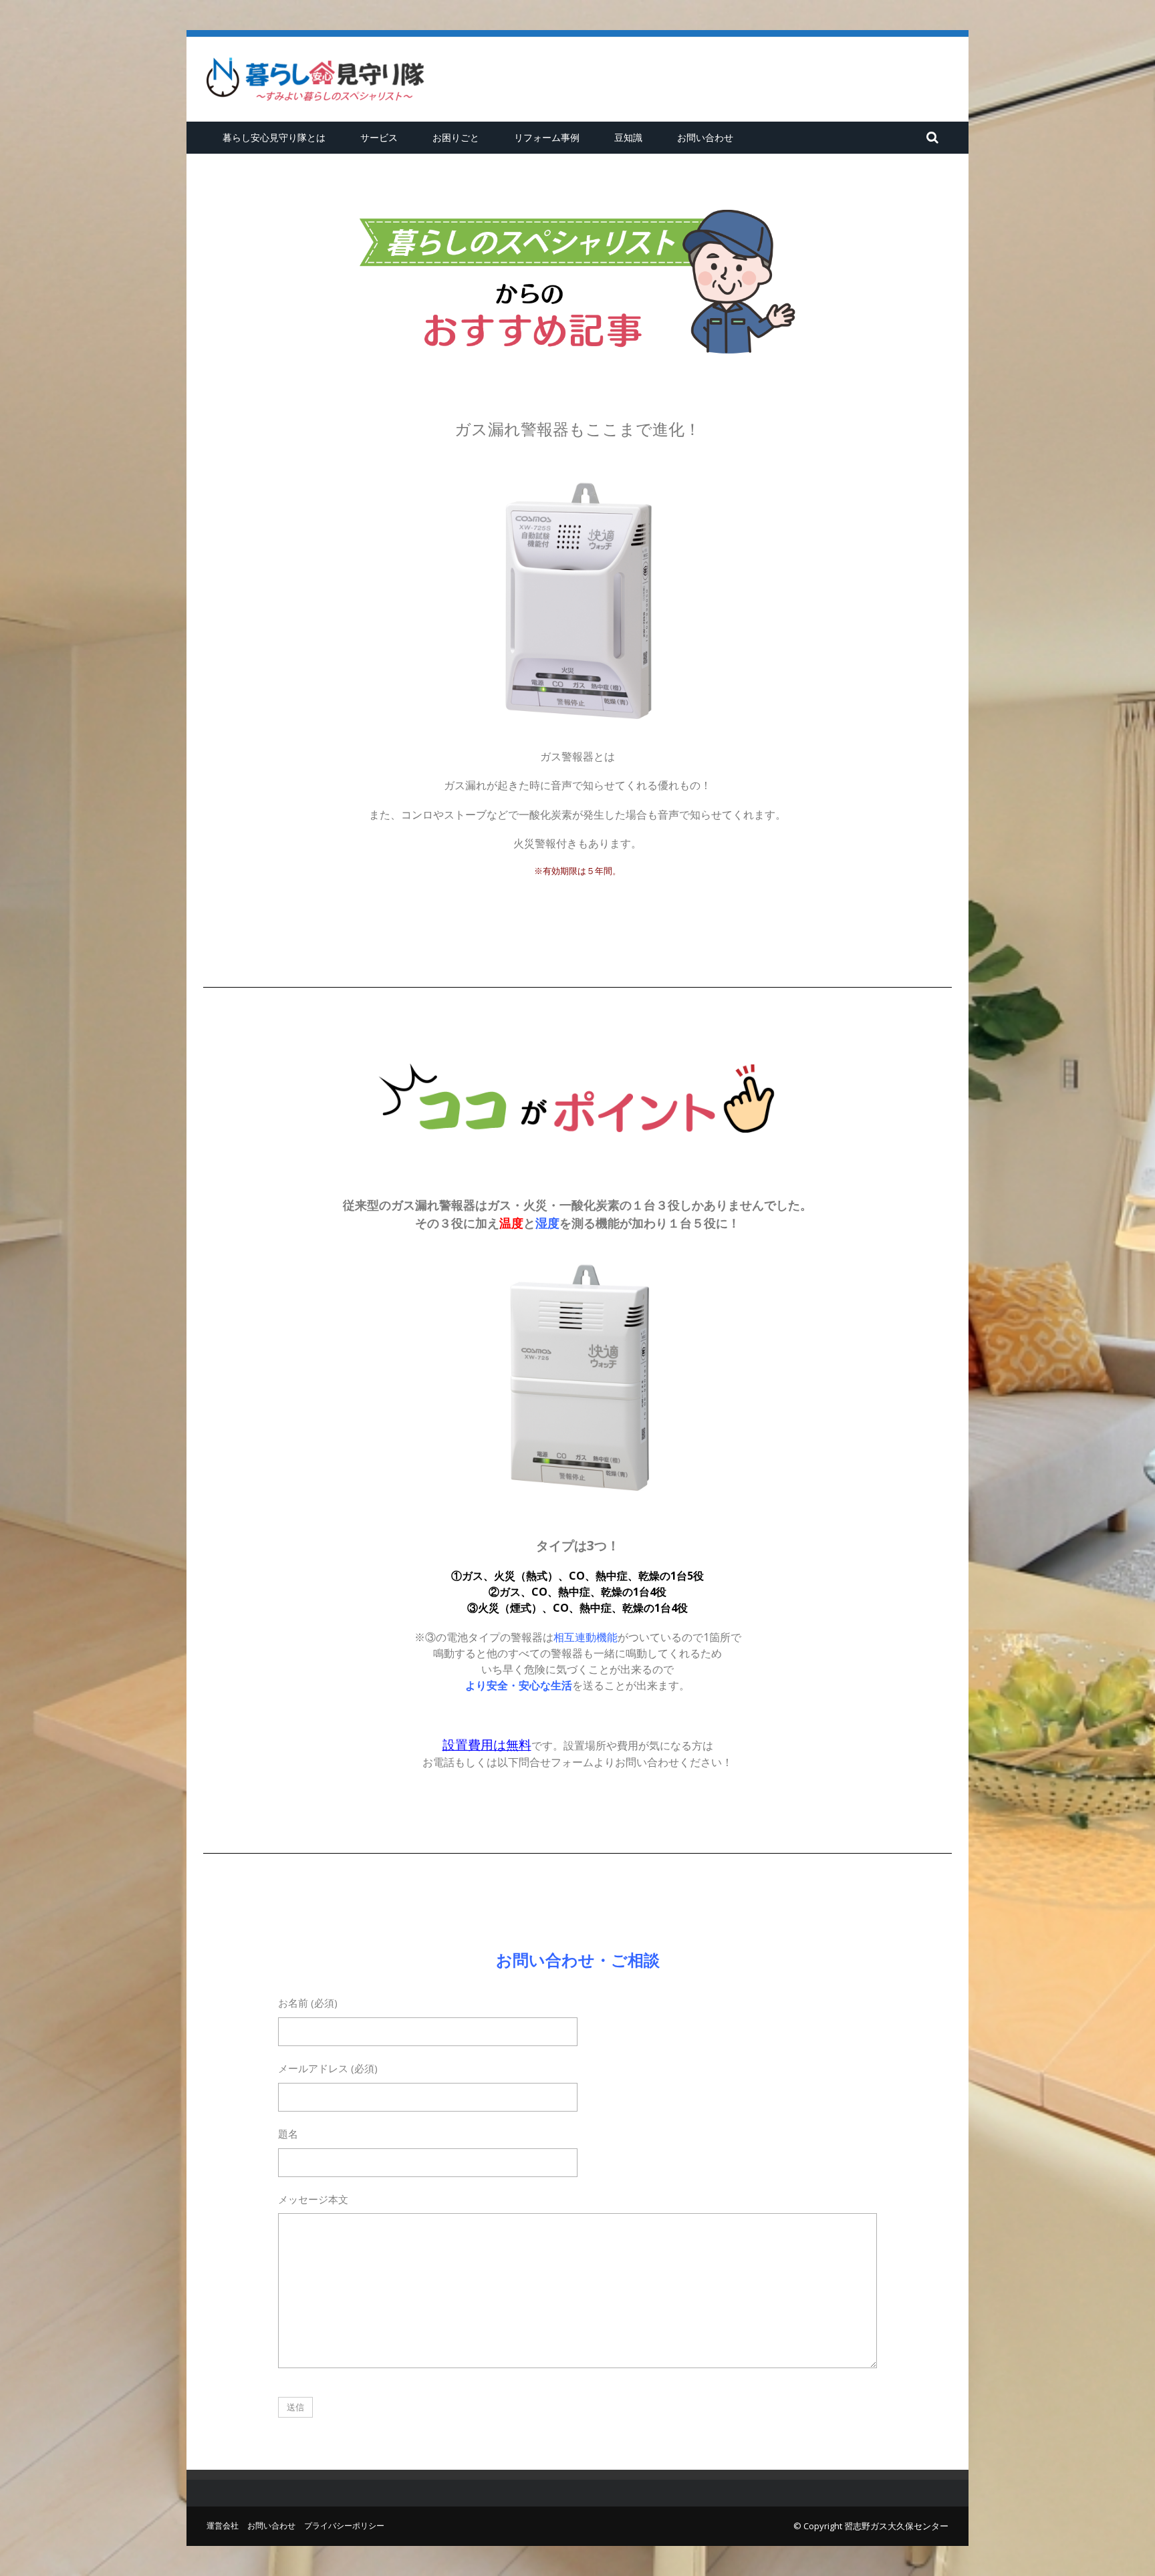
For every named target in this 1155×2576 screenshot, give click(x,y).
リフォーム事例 (547, 137)
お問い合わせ (705, 137)
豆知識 (628, 137)
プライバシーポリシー (344, 2526)
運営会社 (223, 2526)
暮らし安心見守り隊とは (274, 137)
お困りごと (456, 137)
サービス (379, 137)
